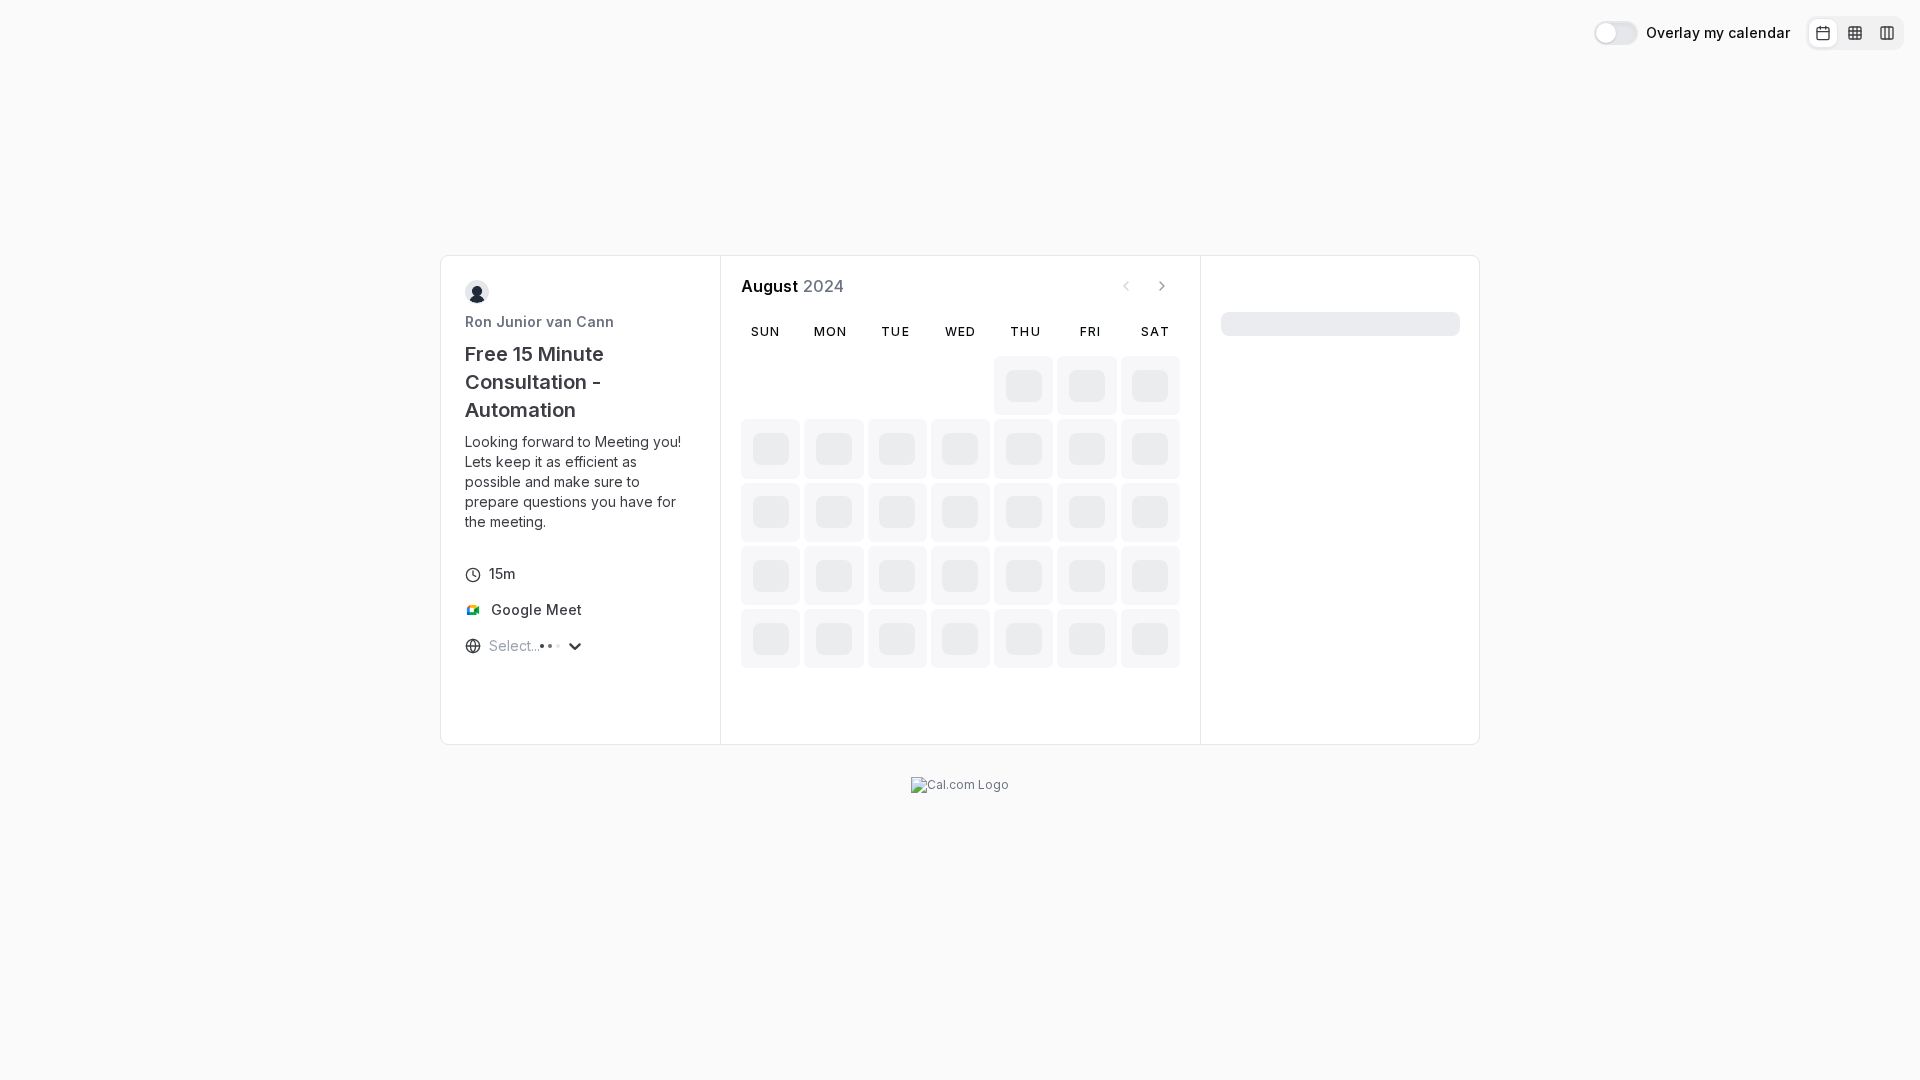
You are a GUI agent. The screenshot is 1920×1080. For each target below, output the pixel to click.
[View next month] (1162, 286)
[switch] (1616, 33)
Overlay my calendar (1718, 33)
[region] (581, 482)
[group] (1855, 33)
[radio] (1823, 33)
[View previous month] (1126, 286)
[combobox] (491, 646)
